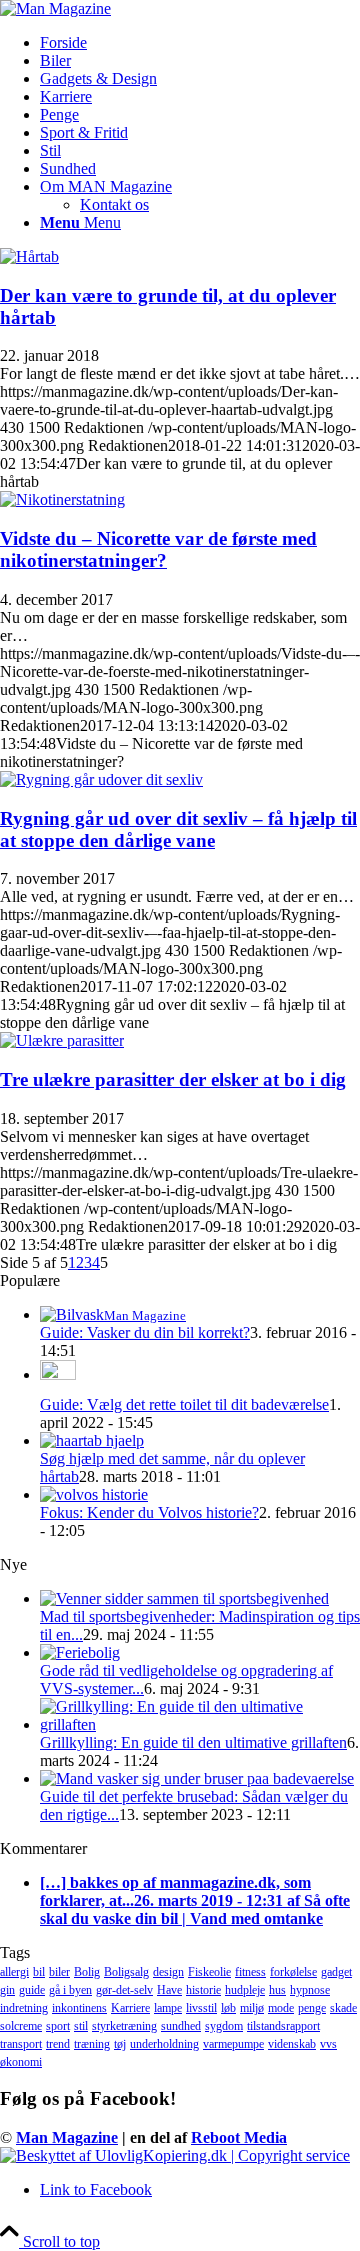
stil (81, 2026)
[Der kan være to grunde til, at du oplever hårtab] (29, 256)
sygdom (224, 2026)
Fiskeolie (209, 1972)
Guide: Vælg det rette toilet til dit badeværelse (184, 1404)
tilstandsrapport (283, 2026)
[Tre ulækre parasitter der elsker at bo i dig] (62, 1040)
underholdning (164, 2044)
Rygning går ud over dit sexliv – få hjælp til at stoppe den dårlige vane (178, 829)
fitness (250, 1972)
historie (203, 1990)
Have (169, 1990)
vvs (328, 2044)
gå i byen (70, 1990)
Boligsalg (126, 1972)
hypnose (310, 1990)
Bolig (87, 1972)
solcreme (21, 2026)
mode (281, 2008)
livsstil (201, 2008)
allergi (14, 1972)
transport (21, 2044)
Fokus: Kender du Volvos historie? (149, 1512)
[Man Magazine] (55, 8)
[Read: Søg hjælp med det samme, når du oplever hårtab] (92, 1440)
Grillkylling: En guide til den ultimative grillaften (193, 1742)
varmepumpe (233, 2044)
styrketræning (124, 2026)
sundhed (181, 2026)
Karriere (130, 2008)
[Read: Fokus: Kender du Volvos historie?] (94, 1494)
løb (228, 2008)
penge (312, 2008)
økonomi (21, 2062)
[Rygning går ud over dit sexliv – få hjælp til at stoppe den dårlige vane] (101, 779)
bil (39, 1972)
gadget (336, 1972)
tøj (120, 2044)
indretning (24, 2008)
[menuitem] (200, 43)
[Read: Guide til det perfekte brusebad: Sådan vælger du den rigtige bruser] (197, 1778)
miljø (252, 2008)
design (168, 1972)
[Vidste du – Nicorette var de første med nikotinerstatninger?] (62, 499)
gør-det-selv (124, 1990)
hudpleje (245, 1990)
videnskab (292, 2044)
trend (58, 2044)
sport (58, 2026)
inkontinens (79, 2008)
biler (59, 1972)
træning (92, 2044)
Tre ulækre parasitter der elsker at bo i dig (173, 1079)
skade (343, 2008)
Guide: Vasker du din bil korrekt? (145, 1332)
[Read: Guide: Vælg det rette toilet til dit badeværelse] (58, 1374)
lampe (168, 2008)
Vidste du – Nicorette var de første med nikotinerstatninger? (158, 549)
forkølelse (293, 1972)
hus (277, 1990)
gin (7, 1990)
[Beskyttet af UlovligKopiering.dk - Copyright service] (175, 2155)
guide (32, 1990)
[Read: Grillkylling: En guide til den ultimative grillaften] (200, 1724)
